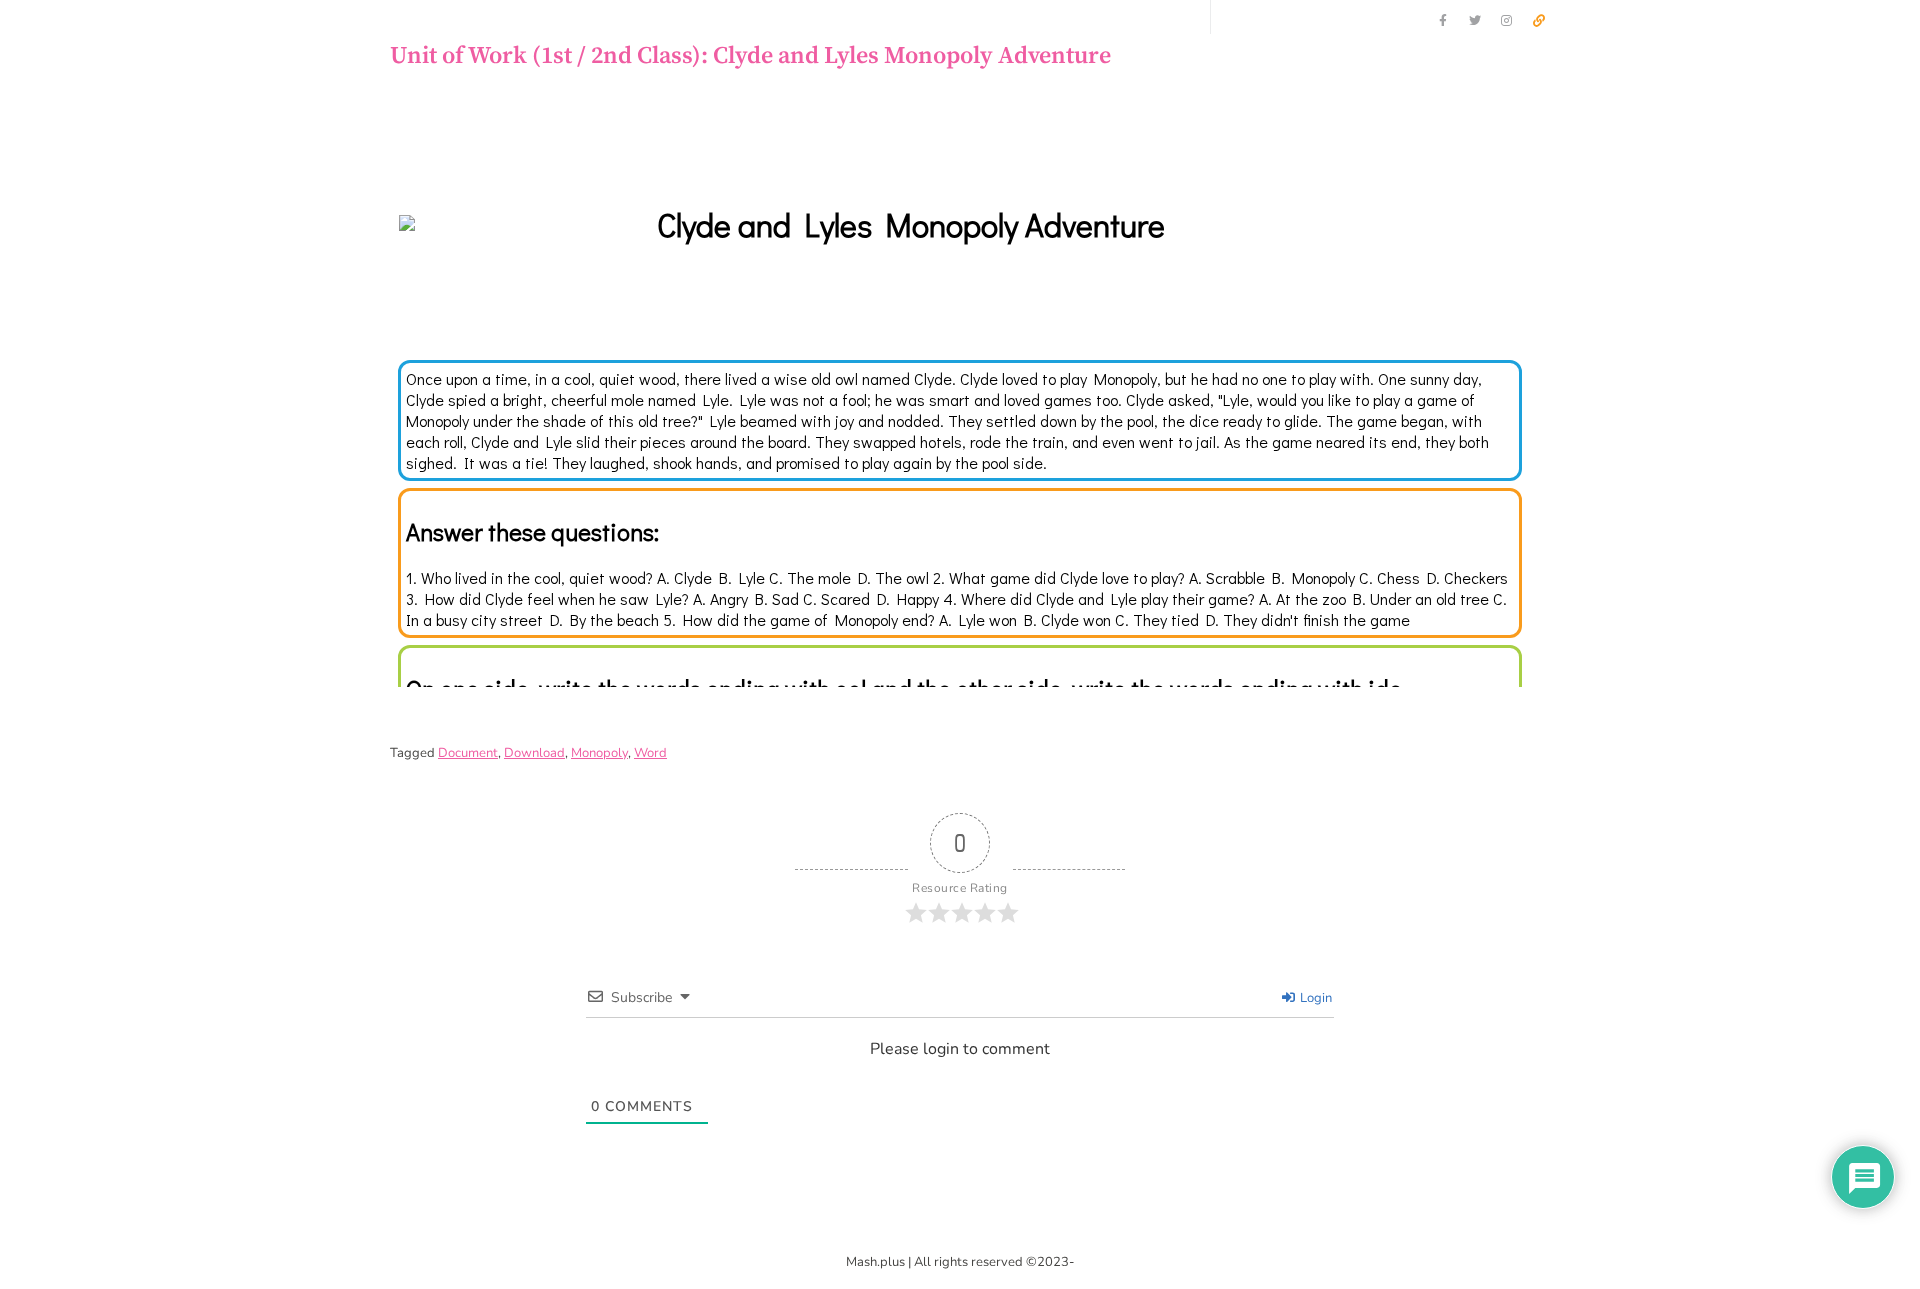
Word (650, 753)
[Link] (1539, 21)
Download (534, 753)
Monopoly (599, 753)
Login (1314, 998)
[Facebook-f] (1443, 21)
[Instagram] (1507, 21)
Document (468, 753)
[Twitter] (1475, 21)
